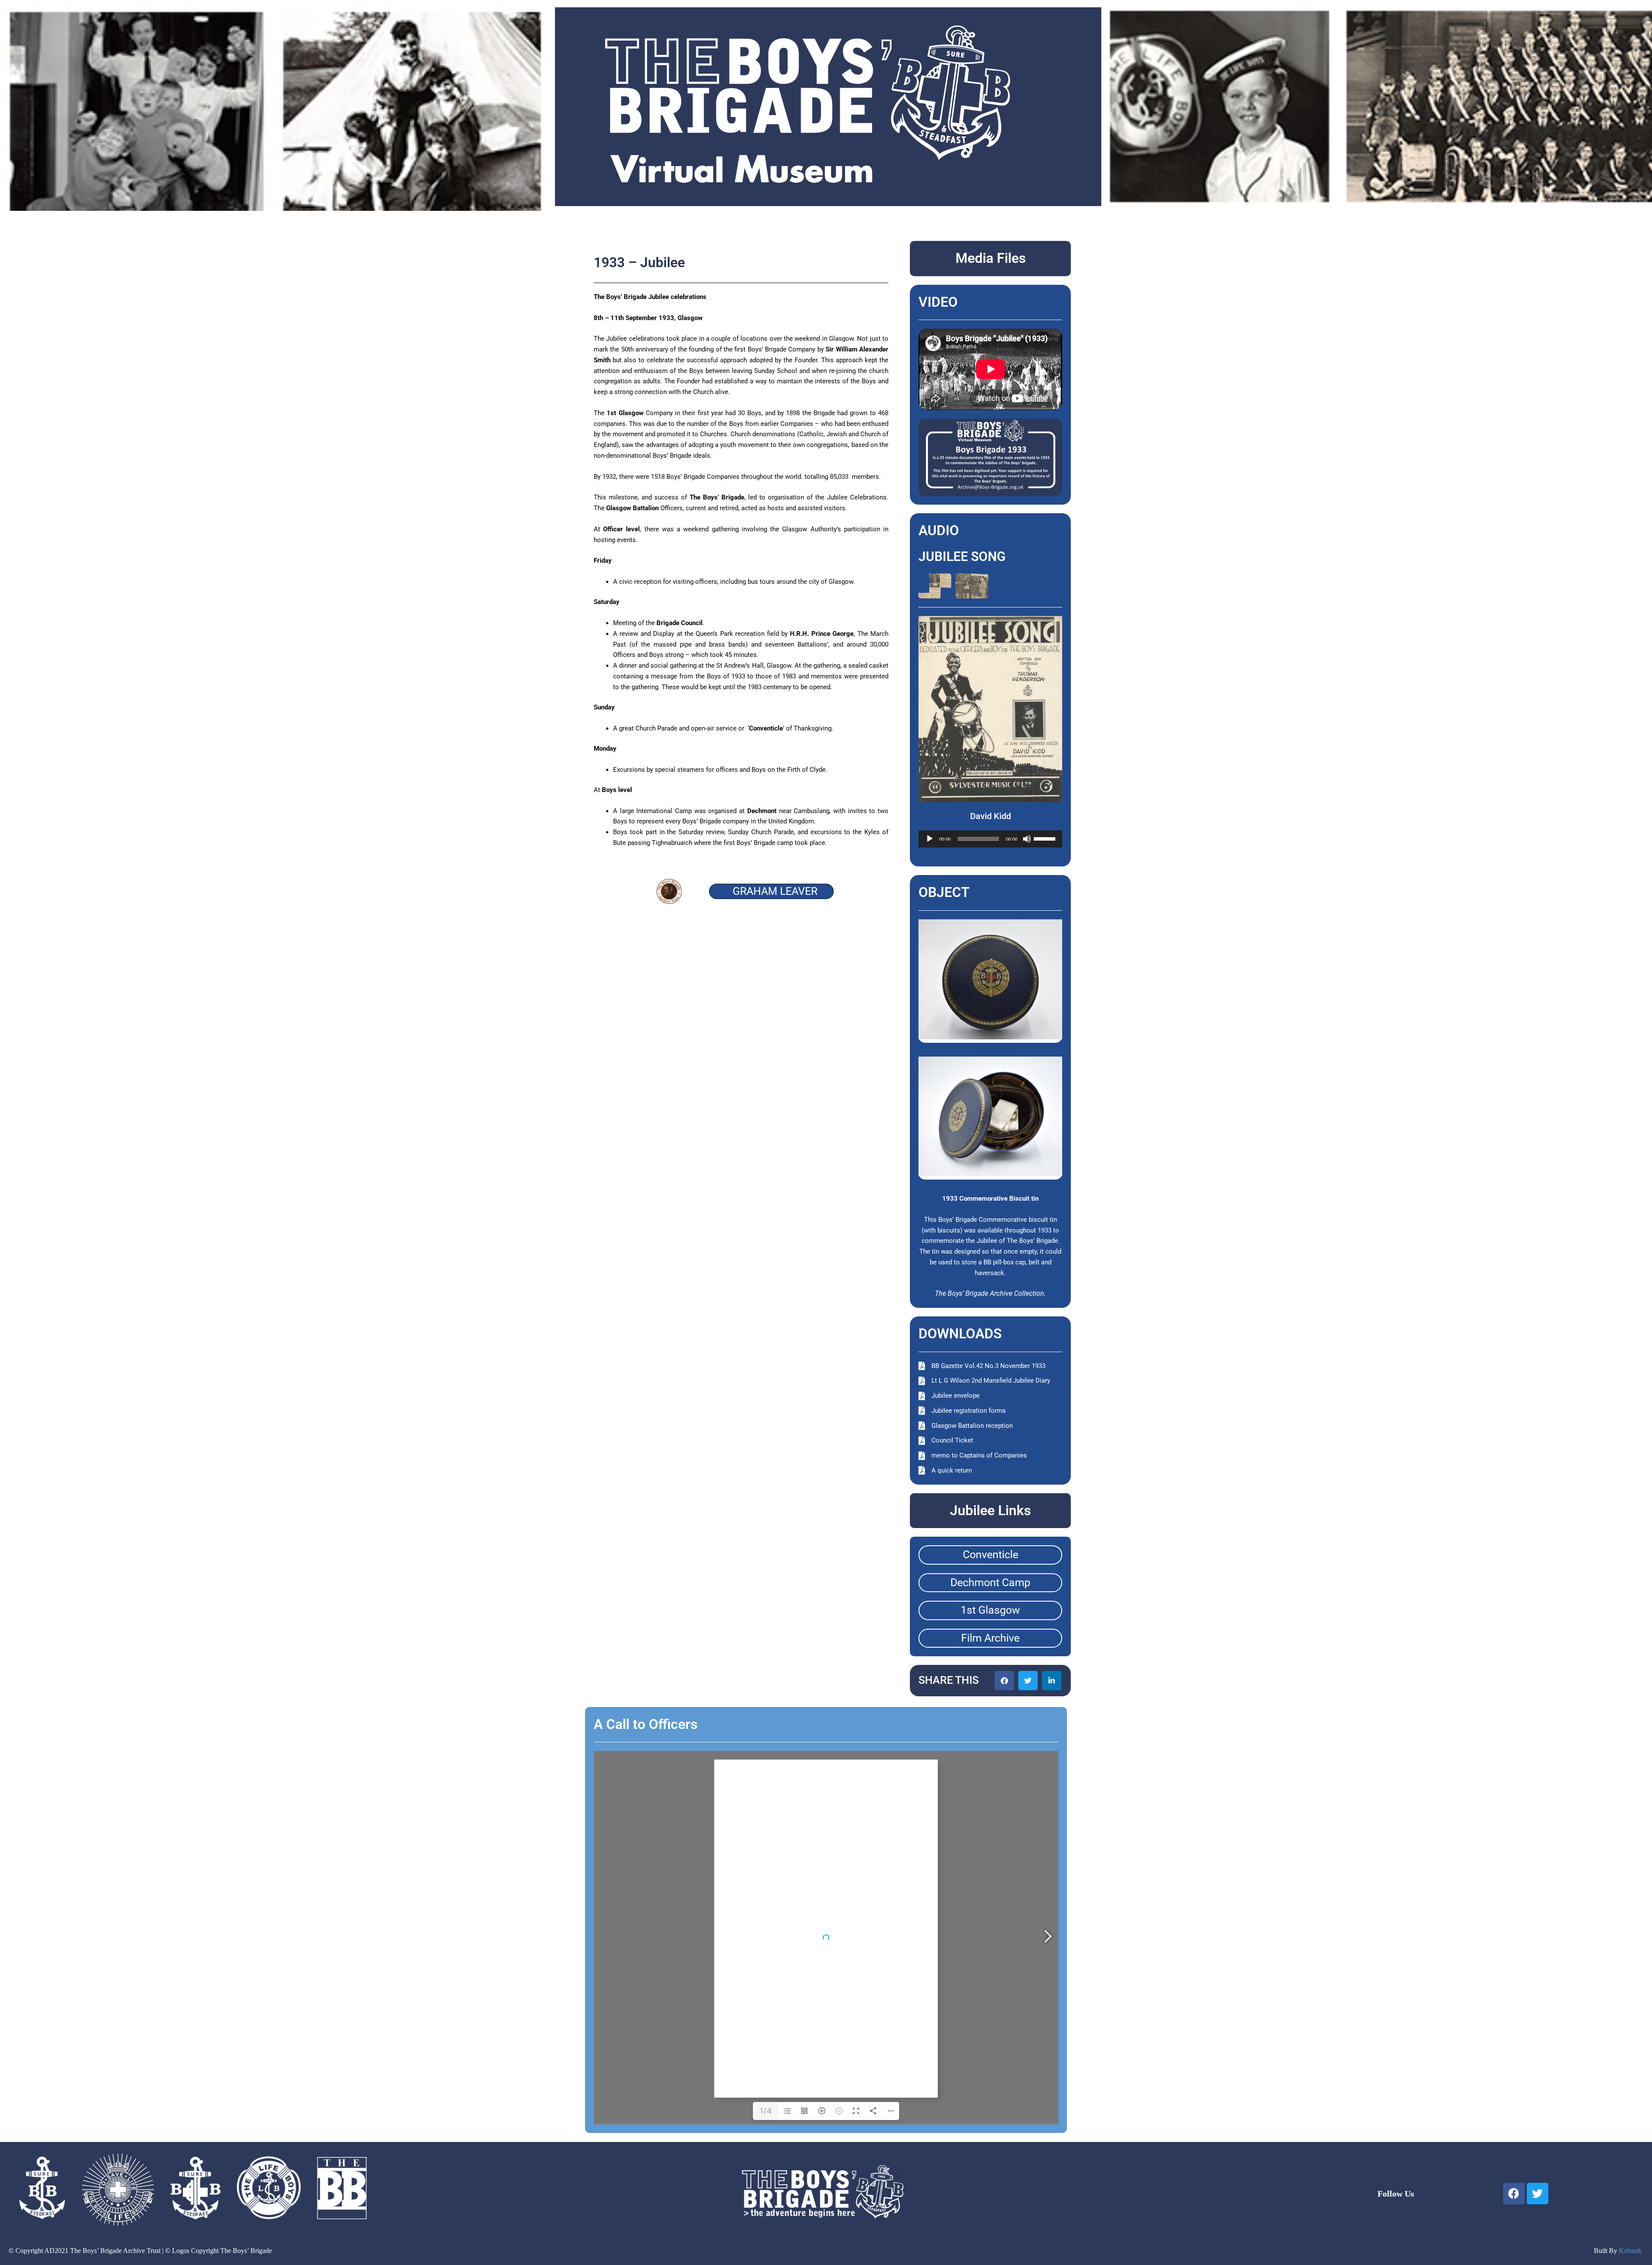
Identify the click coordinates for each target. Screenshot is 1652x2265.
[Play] (930, 839)
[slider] (1046, 838)
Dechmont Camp (990, 1582)
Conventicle (991, 1555)
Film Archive (990, 1638)
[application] (991, 839)
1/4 (766, 2111)
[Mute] (1027, 839)
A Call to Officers (646, 1724)
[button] (1004, 1681)
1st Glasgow (990, 1610)
